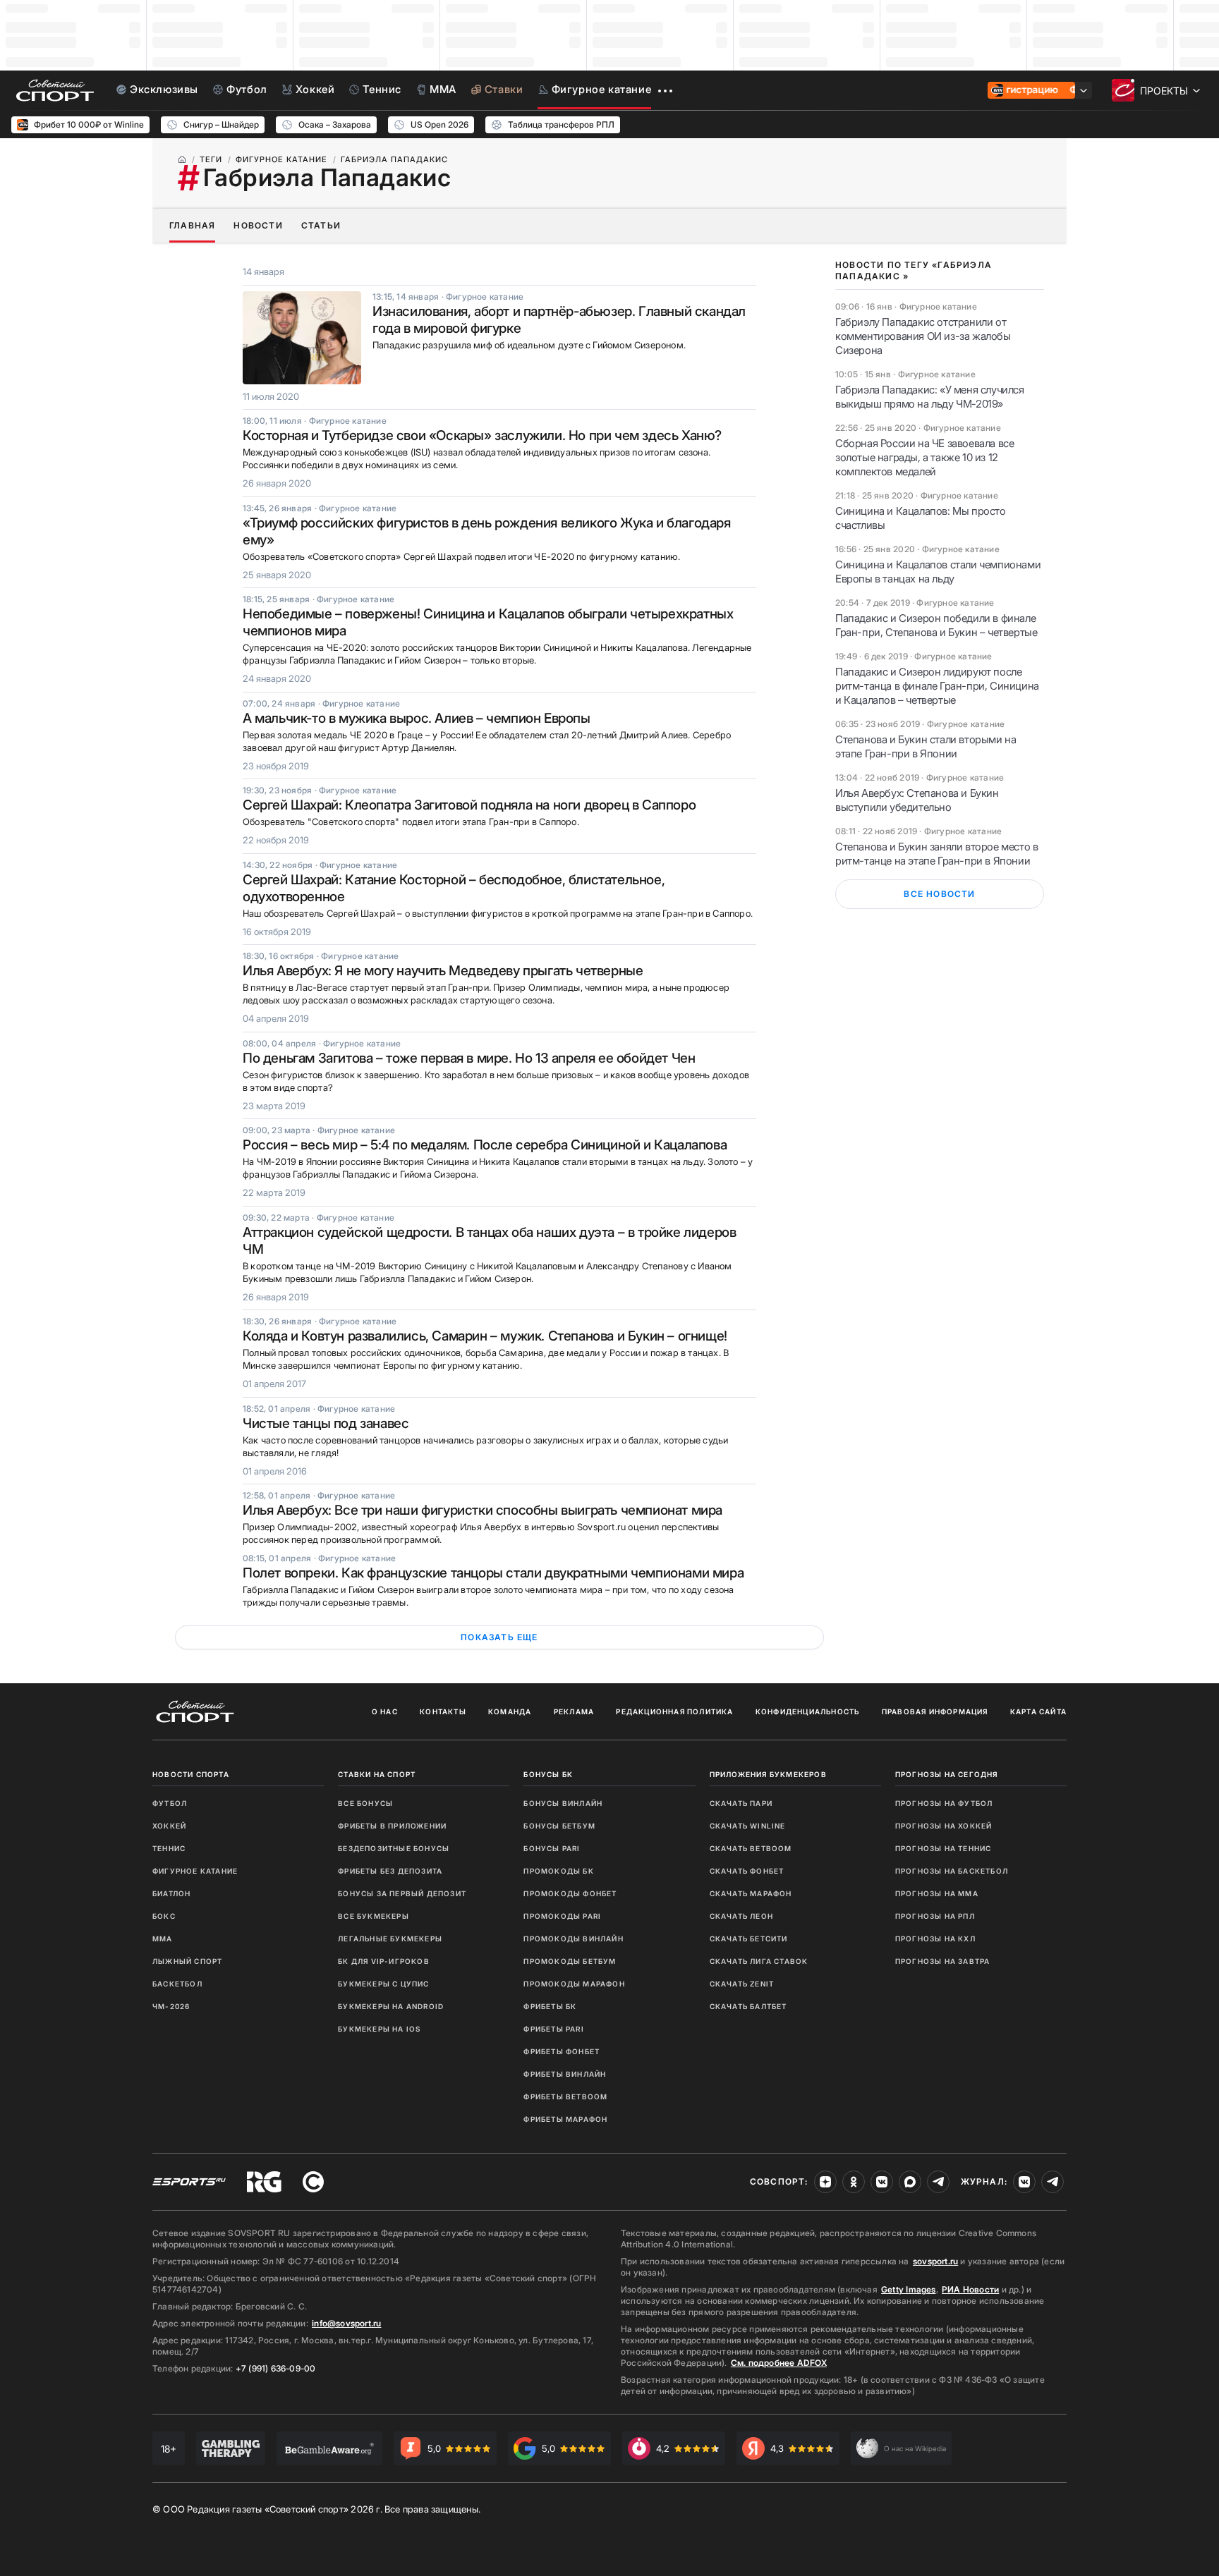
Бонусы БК (548, 1774)
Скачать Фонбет (747, 1871)
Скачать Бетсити (749, 1939)
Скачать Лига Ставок (759, 1961)
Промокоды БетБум (570, 1961)
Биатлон (171, 1893)
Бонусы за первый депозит (402, 1893)
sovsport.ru (935, 2261)
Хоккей (169, 1826)
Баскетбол (177, 1984)
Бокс (164, 1916)
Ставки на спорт (377, 1774)
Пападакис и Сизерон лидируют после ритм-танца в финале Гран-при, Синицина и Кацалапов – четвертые (937, 686)
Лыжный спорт (187, 1961)
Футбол (170, 1803)
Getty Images (909, 2289)
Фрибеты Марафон (565, 2119)
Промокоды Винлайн (573, 1939)
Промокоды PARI (562, 1916)
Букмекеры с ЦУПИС (383, 1984)
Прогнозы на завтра (943, 1961)
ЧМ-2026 (171, 2006)
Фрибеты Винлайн (565, 2074)
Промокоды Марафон (574, 1984)
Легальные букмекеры (390, 1939)
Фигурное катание (195, 1871)
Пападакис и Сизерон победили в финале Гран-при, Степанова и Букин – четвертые (936, 625)
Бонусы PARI (552, 1848)
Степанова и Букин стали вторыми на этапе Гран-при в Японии (926, 746)
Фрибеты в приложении (392, 1826)
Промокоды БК (558, 1871)
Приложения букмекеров (768, 1774)
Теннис (169, 1848)
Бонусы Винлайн (563, 1803)
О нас (385, 1711)
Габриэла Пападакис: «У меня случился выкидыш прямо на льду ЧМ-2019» (930, 397)
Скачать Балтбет (748, 2006)
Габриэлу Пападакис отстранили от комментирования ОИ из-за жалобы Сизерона (923, 336)
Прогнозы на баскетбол (952, 1871)
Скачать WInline (748, 1826)
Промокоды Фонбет (570, 1893)
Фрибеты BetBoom (565, 2096)
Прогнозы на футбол (944, 1803)
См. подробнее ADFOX (779, 2363)
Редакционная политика (674, 1711)
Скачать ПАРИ (741, 1803)
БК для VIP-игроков (384, 1961)
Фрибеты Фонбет (562, 2051)
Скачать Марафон (751, 1893)
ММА (163, 1939)
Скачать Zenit (742, 1984)
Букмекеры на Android (391, 2006)
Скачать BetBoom (751, 1848)
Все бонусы (365, 1803)
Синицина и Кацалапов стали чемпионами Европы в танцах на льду (938, 572)
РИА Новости (970, 2289)
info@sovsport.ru (346, 2323)
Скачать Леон (741, 1916)
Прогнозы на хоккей (944, 1826)
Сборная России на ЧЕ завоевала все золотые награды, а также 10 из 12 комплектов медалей (924, 457)
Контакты (443, 1711)
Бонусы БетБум (559, 1826)
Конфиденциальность (808, 1711)
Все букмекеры (374, 1916)
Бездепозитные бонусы (394, 1848)
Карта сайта (1038, 1711)
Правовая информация (935, 1711)
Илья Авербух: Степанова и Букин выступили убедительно (917, 800)
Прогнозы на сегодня (947, 1774)
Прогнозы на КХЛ (935, 1939)
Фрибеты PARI (553, 2029)
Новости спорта (191, 1774)
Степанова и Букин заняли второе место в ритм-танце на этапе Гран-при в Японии (936, 854)
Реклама (574, 1711)
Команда (510, 1711)
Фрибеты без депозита (390, 1871)
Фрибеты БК (550, 2006)
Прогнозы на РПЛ (935, 1916)
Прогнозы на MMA (937, 1893)
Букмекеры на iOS (379, 2029)
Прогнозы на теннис (944, 1848)
